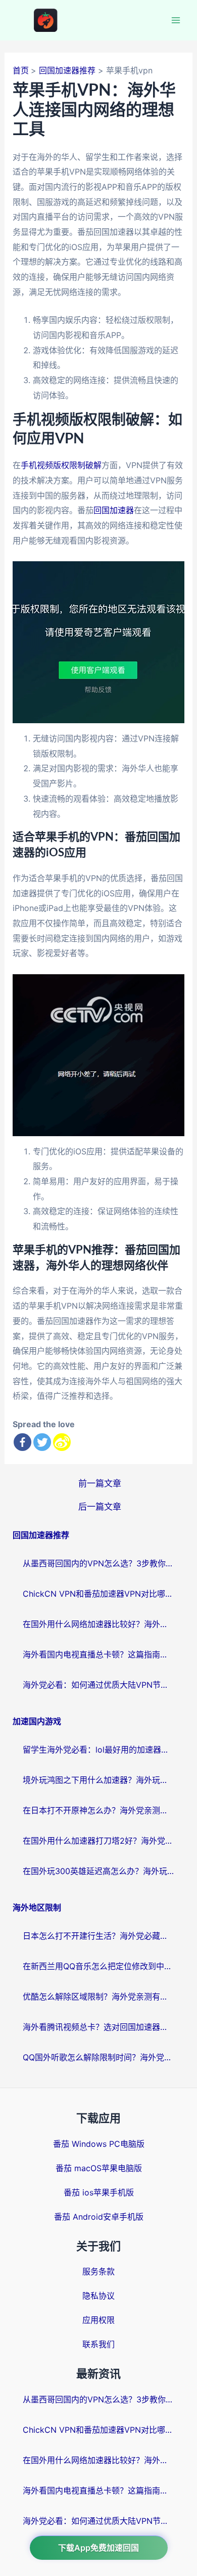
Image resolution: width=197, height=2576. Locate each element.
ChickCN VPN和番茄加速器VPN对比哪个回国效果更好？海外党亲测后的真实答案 (98, 1594)
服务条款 (98, 2271)
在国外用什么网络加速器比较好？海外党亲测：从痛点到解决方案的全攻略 (98, 1624)
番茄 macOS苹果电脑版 (99, 2168)
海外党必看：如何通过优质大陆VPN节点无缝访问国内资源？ (98, 1685)
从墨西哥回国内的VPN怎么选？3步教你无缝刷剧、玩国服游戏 (98, 1563)
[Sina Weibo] (62, 1442)
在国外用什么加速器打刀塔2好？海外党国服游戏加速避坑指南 (98, 1841)
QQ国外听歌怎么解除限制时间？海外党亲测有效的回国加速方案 (98, 2057)
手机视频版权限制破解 (61, 465)
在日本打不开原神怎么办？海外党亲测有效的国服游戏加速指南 (98, 1810)
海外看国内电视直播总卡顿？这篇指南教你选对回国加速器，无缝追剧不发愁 (98, 1654)
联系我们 (98, 2344)
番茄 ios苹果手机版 (99, 2192)
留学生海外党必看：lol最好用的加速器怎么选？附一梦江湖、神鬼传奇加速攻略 (98, 1750)
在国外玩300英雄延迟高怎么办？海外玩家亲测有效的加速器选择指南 (98, 1871)
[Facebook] (22, 1442)
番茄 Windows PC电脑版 (99, 2144)
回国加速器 (114, 510)
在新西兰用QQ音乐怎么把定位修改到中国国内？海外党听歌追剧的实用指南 (98, 1966)
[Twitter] (42, 1442)
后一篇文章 (100, 1506)
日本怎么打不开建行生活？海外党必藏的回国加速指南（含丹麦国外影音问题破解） (98, 1936)
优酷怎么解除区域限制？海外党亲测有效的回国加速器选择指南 (98, 1997)
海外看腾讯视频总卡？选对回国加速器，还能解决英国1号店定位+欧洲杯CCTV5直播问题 (98, 2027)
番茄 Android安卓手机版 (99, 2217)
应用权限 (98, 2320)
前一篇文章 (100, 1483)
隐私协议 (98, 2296)
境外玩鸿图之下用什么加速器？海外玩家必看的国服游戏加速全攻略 (98, 1780)
